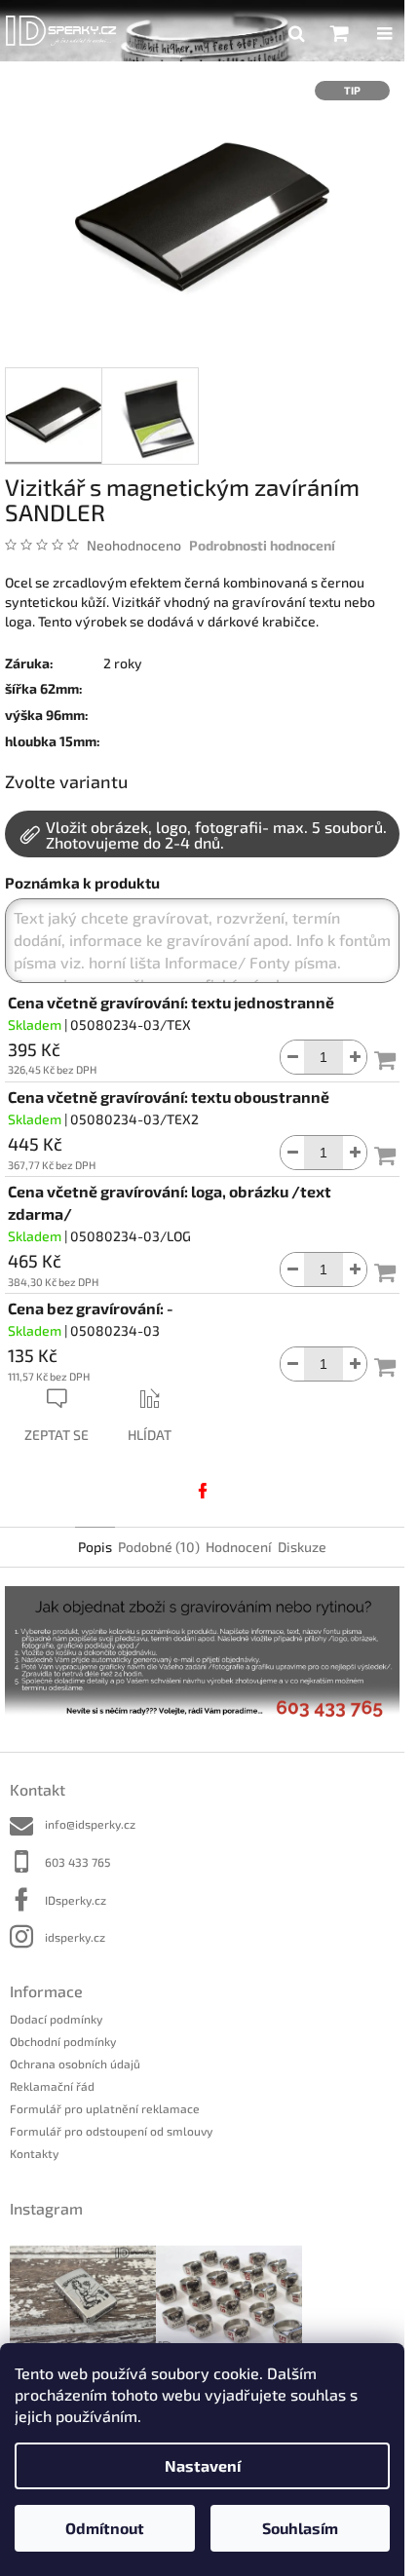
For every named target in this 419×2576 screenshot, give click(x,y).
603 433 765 (77, 1862)
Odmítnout (105, 2528)
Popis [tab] (95, 1547)
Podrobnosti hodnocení (262, 545)
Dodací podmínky (56, 2019)
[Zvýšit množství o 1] (355, 1057)
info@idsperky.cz (90, 1824)
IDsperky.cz (76, 1900)
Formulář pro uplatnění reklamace (105, 2108)
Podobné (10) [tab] (159, 1547)
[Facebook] (203, 1491)
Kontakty (34, 2153)
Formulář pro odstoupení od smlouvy (111, 2131)
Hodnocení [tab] (239, 1547)
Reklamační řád (52, 2086)
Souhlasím (300, 2528)
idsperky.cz (75, 1937)
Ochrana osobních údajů (75, 2064)
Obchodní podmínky (63, 2041)
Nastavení (203, 2465)
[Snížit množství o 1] (292, 1057)
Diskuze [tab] (302, 1547)
